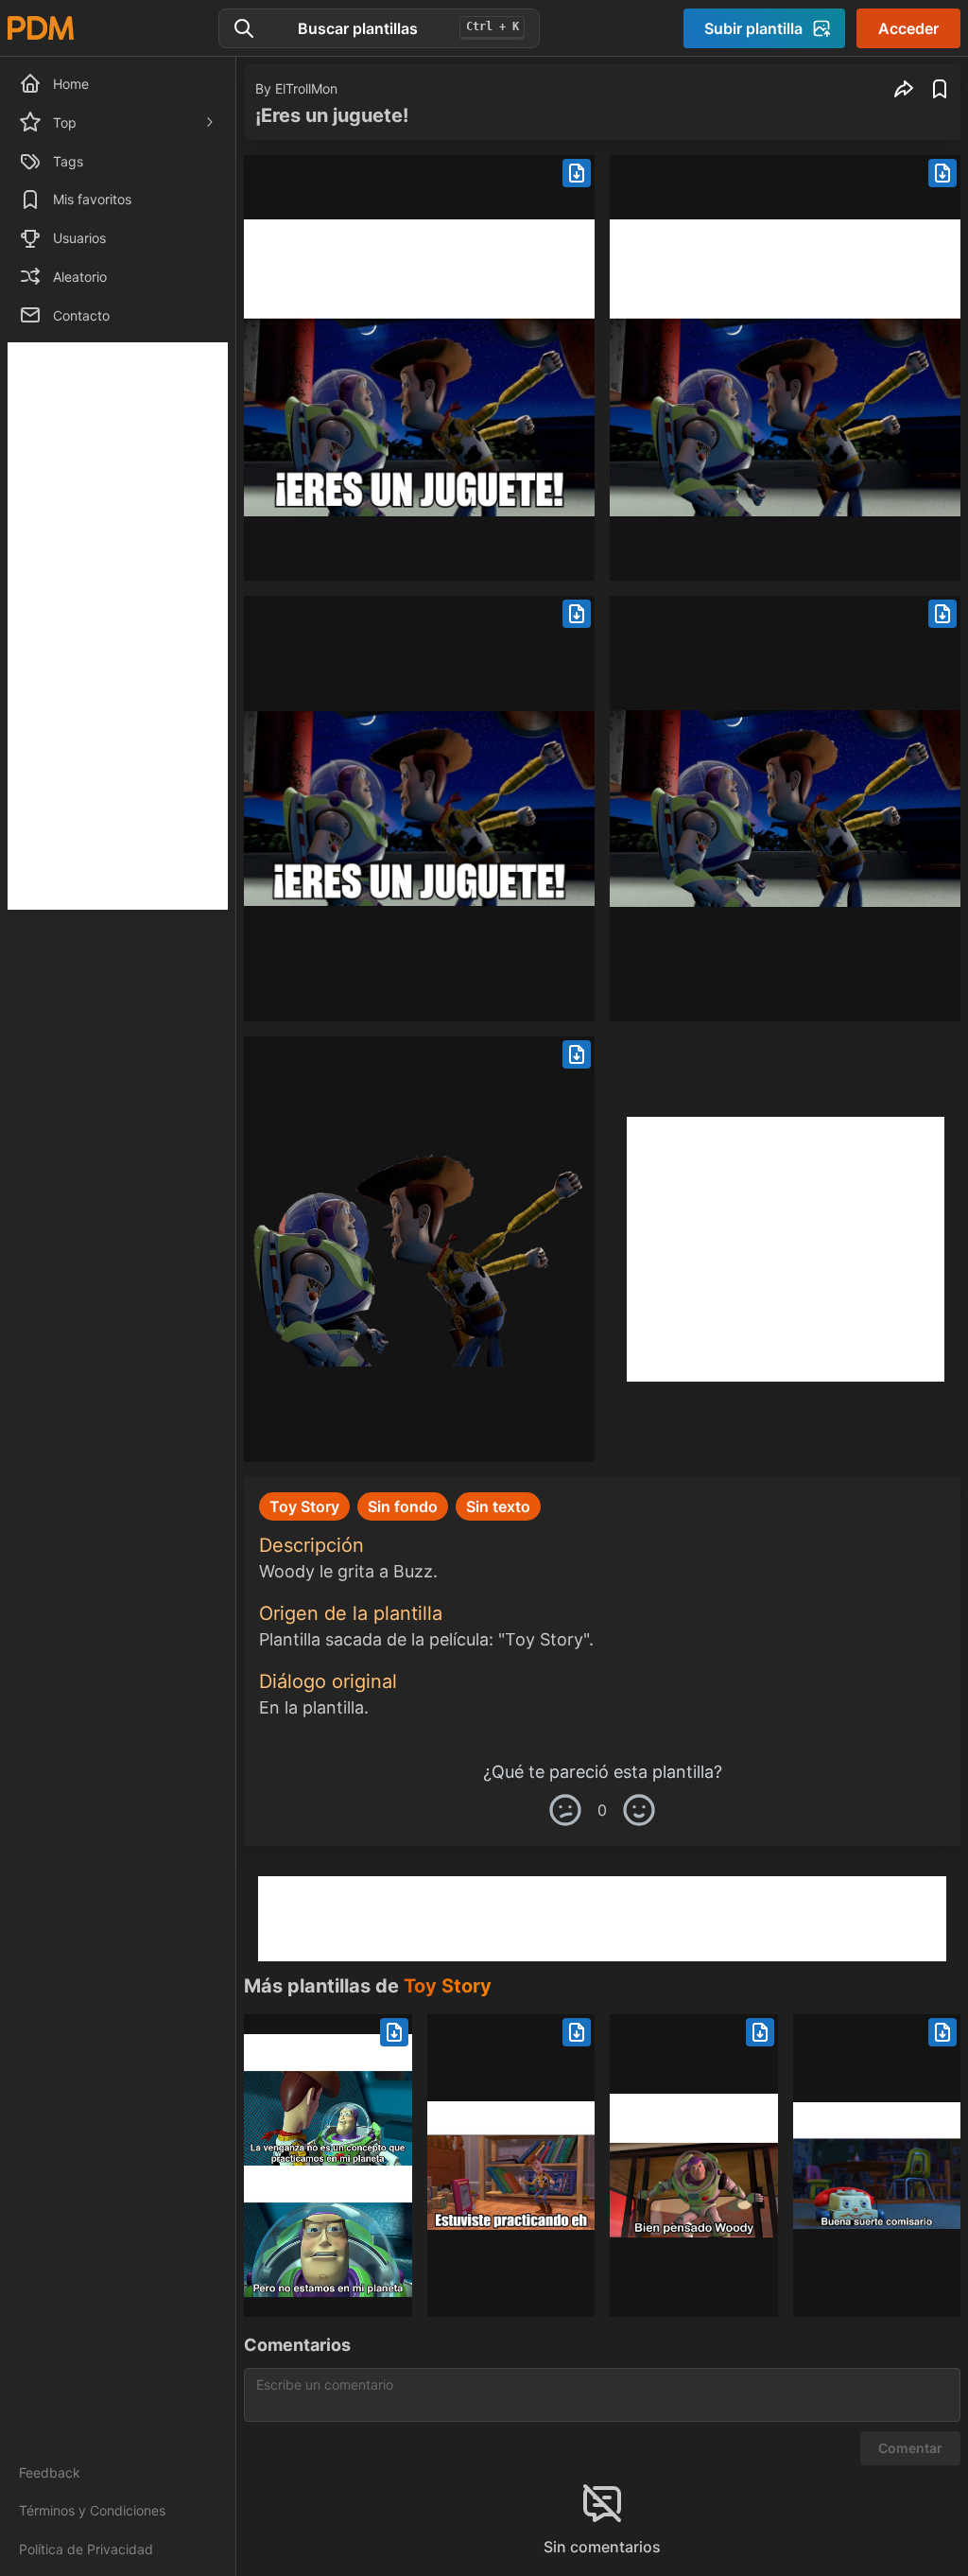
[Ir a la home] (41, 28)
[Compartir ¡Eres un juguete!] (904, 89)
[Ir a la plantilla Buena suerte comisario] (877, 2166)
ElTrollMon (306, 88)
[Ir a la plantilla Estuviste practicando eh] (511, 2166)
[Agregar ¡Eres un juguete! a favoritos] (940, 89)
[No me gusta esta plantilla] (565, 1810)
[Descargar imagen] (577, 173)
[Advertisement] (118, 626)
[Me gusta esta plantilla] (639, 1810)
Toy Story (448, 1986)
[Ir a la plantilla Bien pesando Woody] (694, 2166)
